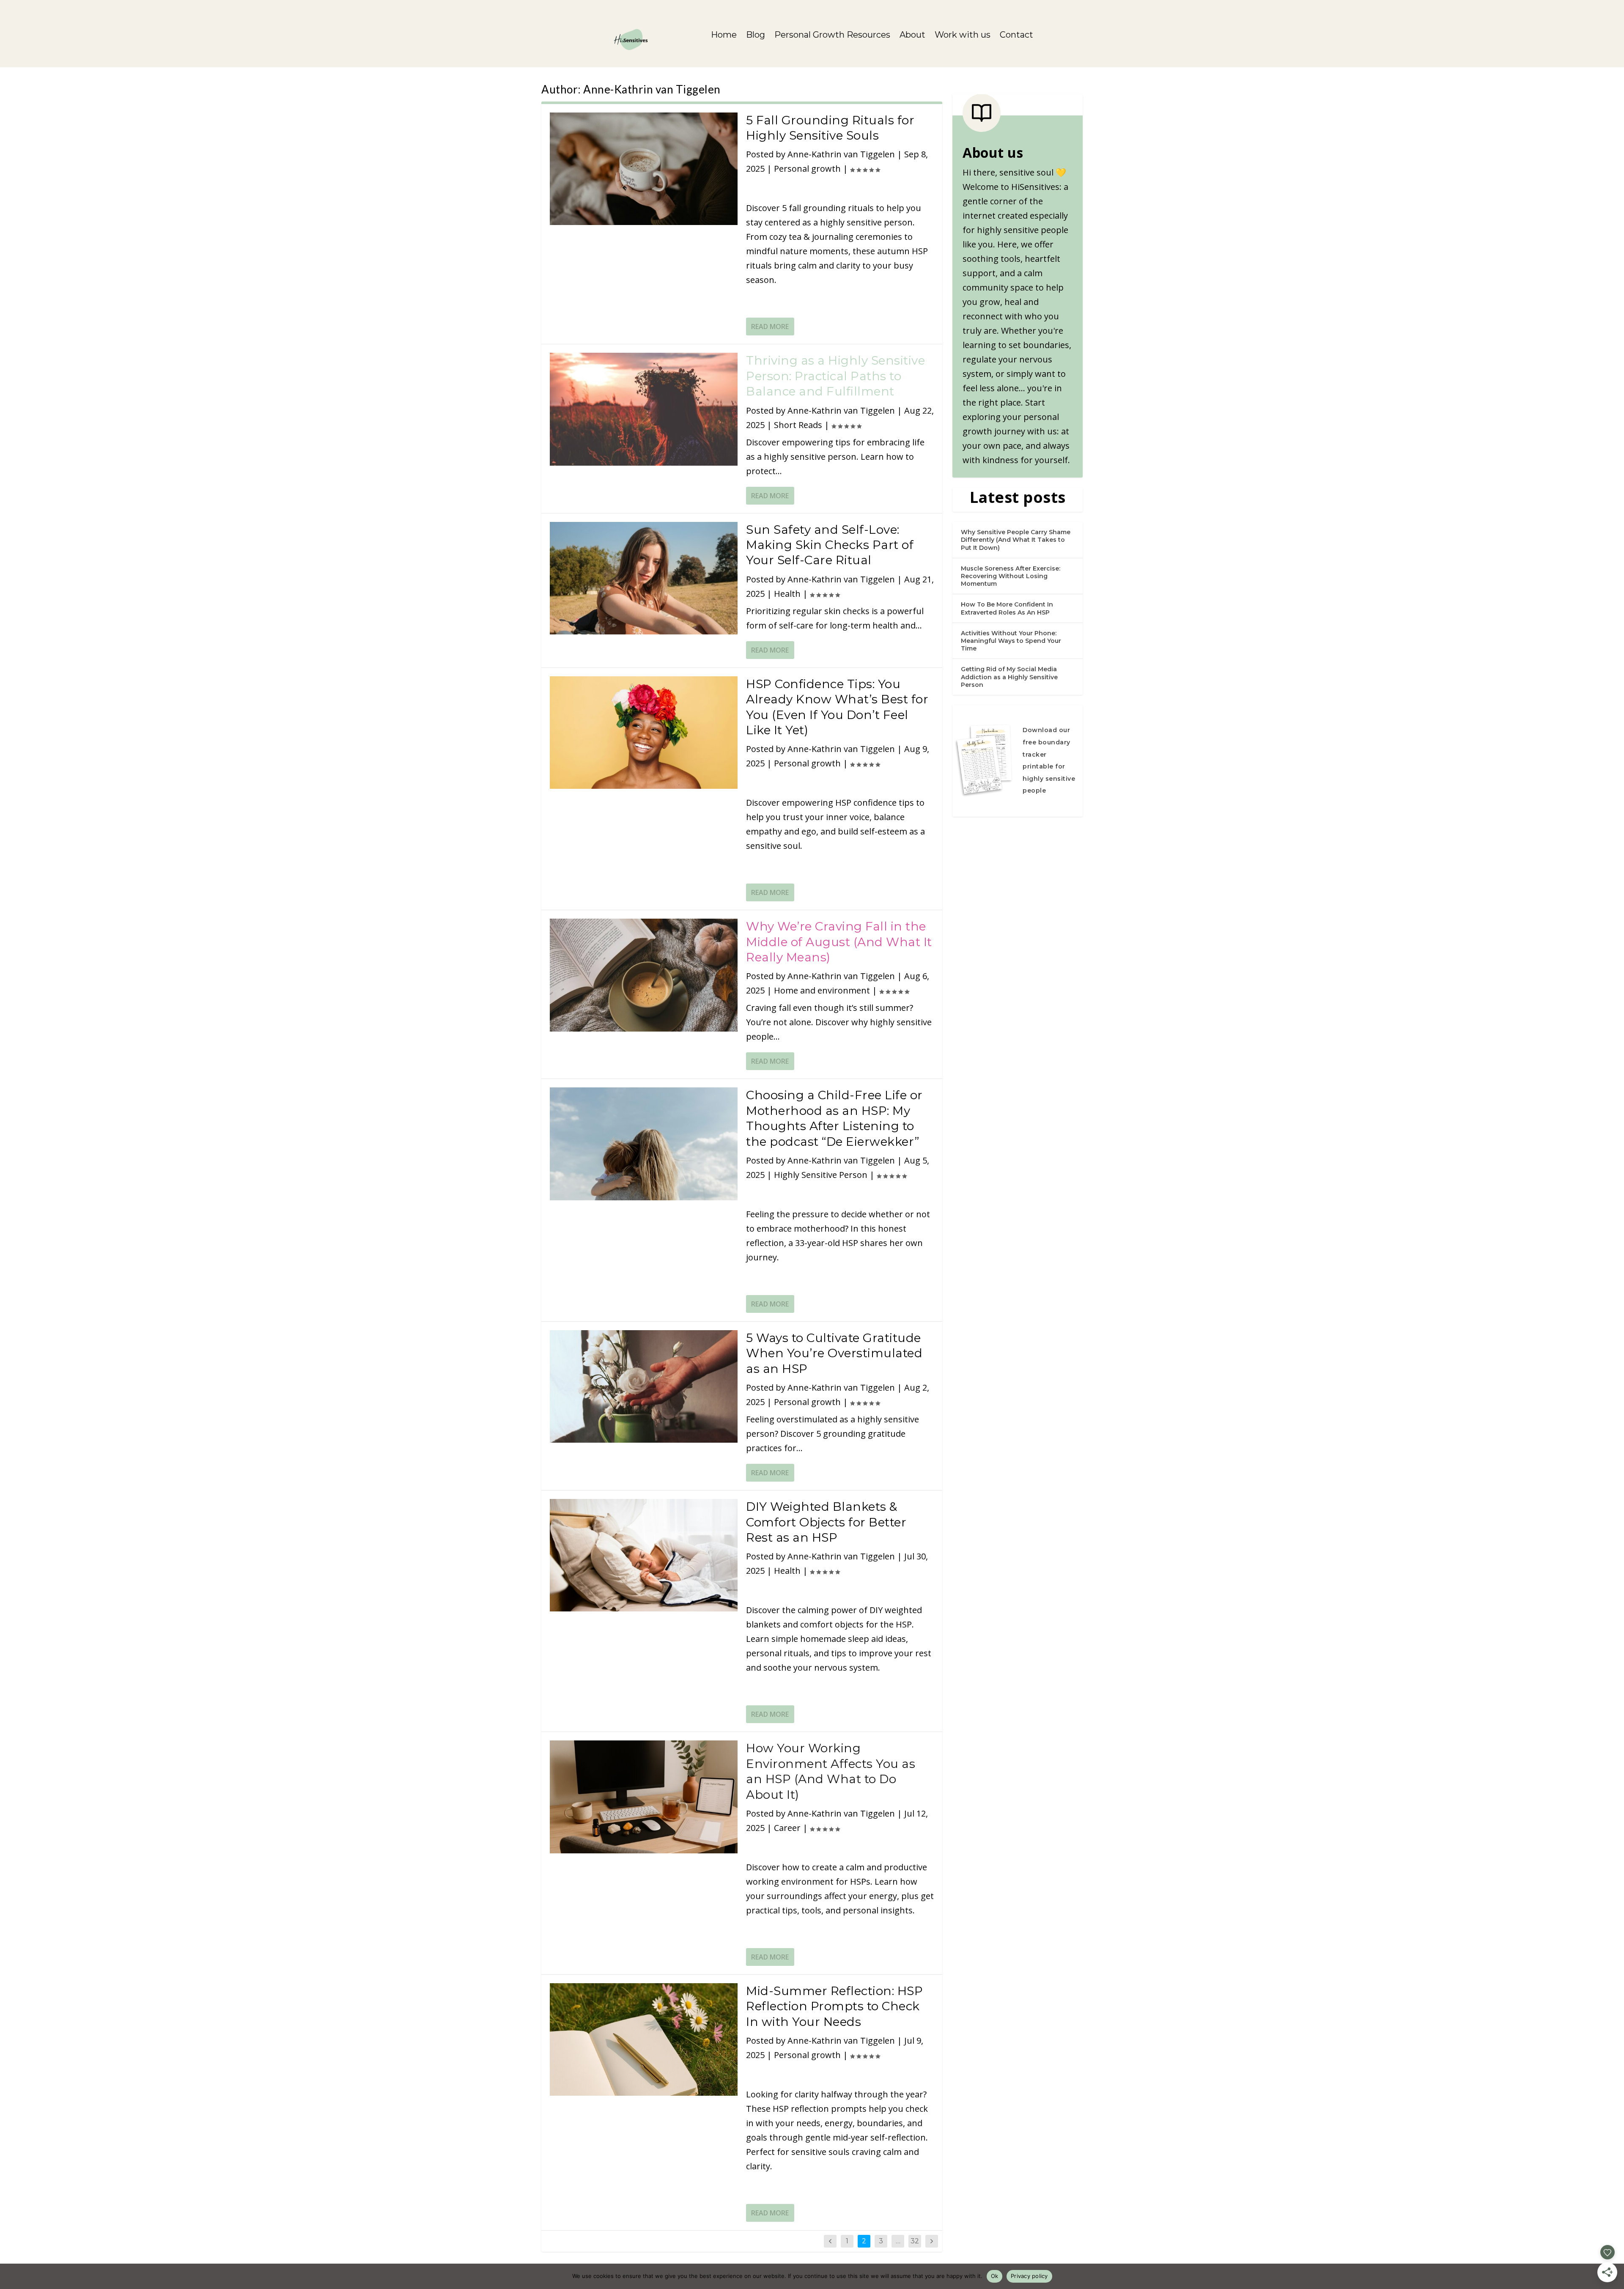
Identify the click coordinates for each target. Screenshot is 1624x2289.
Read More (770, 327)
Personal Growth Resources (832, 36)
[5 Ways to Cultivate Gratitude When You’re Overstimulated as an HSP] (644, 1386)
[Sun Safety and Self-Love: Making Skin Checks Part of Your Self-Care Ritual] (644, 578)
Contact (1016, 36)
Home (724, 36)
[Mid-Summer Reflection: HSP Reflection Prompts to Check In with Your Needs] (644, 2039)
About (912, 36)
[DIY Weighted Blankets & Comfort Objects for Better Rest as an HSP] (644, 1555)
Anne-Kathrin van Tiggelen (841, 154)
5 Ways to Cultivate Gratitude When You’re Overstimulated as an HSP (834, 1353)
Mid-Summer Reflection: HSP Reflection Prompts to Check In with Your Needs (834, 2006)
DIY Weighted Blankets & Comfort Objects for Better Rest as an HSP (826, 1522)
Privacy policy (1029, 2276)
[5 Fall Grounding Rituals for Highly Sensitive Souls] (644, 169)
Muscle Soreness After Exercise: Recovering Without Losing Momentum (1011, 576)
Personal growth (807, 169)
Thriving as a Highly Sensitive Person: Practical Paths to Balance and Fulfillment (835, 376)
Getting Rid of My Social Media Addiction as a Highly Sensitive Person (1009, 677)
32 (915, 2241)
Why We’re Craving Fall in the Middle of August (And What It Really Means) (839, 942)
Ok (995, 2276)
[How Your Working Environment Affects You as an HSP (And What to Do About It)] (644, 1797)
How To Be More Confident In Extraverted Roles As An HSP (1007, 608)
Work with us (963, 36)
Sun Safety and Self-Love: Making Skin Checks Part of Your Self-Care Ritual (830, 545)
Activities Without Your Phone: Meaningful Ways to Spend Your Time (1011, 641)
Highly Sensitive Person (821, 1175)
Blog (756, 36)
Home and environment (822, 990)
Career (787, 1828)
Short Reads (798, 425)
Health (787, 594)
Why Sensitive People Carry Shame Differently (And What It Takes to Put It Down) (1016, 540)
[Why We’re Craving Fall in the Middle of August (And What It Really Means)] (644, 975)
